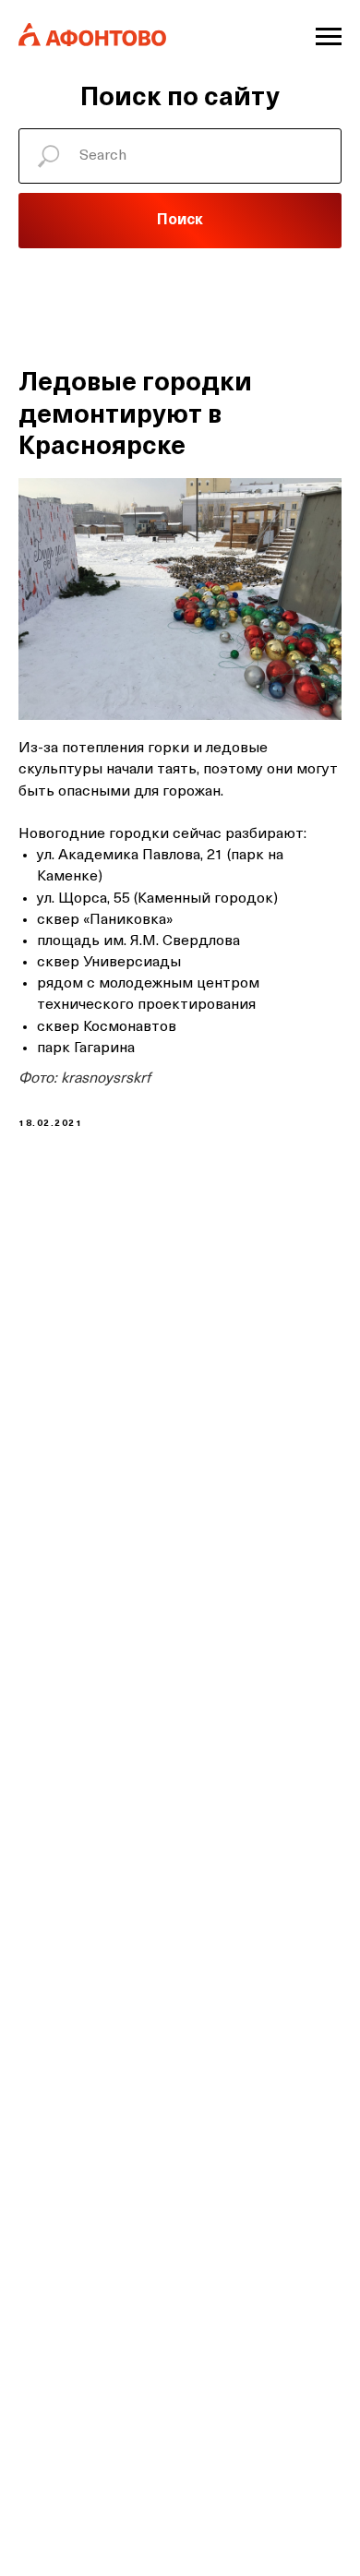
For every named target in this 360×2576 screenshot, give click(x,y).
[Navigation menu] (329, 37)
